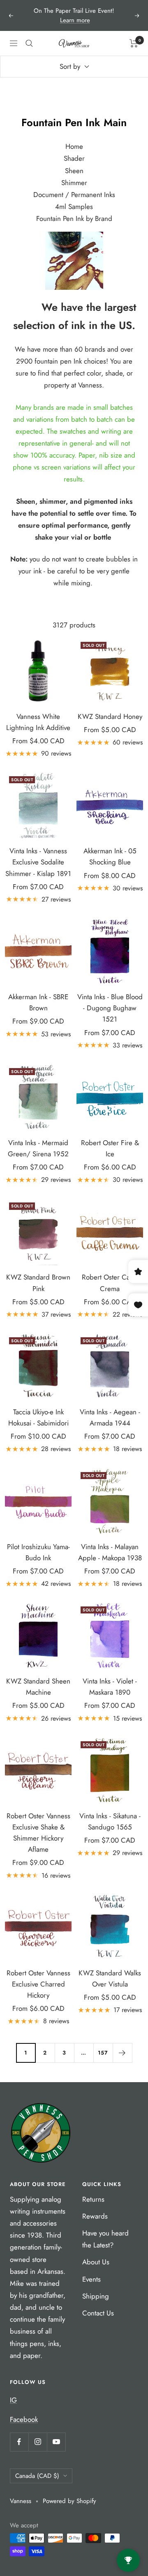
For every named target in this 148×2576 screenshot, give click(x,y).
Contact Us (98, 2313)
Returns (93, 2199)
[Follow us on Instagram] (38, 2442)
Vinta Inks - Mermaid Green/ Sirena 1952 (38, 1148)
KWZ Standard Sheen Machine (38, 1687)
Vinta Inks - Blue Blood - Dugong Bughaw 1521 (110, 1008)
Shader (74, 158)
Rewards (95, 2216)
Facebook (24, 2419)
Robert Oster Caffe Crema (110, 1283)
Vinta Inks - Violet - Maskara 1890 (110, 1687)
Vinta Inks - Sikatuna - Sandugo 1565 (110, 1821)
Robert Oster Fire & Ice (110, 1148)
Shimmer (74, 183)
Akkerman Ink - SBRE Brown (38, 1002)
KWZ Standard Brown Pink (38, 1283)
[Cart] (134, 43)
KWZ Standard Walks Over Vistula (110, 1978)
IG (13, 2400)
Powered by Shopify (69, 2501)
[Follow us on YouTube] (56, 2442)
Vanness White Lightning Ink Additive (38, 722)
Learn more (75, 20)
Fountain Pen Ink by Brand (74, 218)
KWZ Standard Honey (110, 716)
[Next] (122, 2053)
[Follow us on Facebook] (19, 2442)
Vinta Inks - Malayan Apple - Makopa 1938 (110, 1552)
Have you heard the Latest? (105, 2239)
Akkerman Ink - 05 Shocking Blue (110, 856)
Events (91, 2279)
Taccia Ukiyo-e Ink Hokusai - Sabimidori (38, 1417)
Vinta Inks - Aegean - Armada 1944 (110, 1417)
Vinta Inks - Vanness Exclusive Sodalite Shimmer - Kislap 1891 (38, 862)
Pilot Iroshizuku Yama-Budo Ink (38, 1552)
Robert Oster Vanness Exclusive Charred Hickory (38, 1984)
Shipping (96, 2296)
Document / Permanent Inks (74, 195)
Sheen (74, 171)
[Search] (29, 43)
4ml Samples (74, 207)
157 (103, 2053)
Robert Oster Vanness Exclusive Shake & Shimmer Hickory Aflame (38, 1833)
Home (74, 146)
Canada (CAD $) (37, 2476)
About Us (96, 2262)
